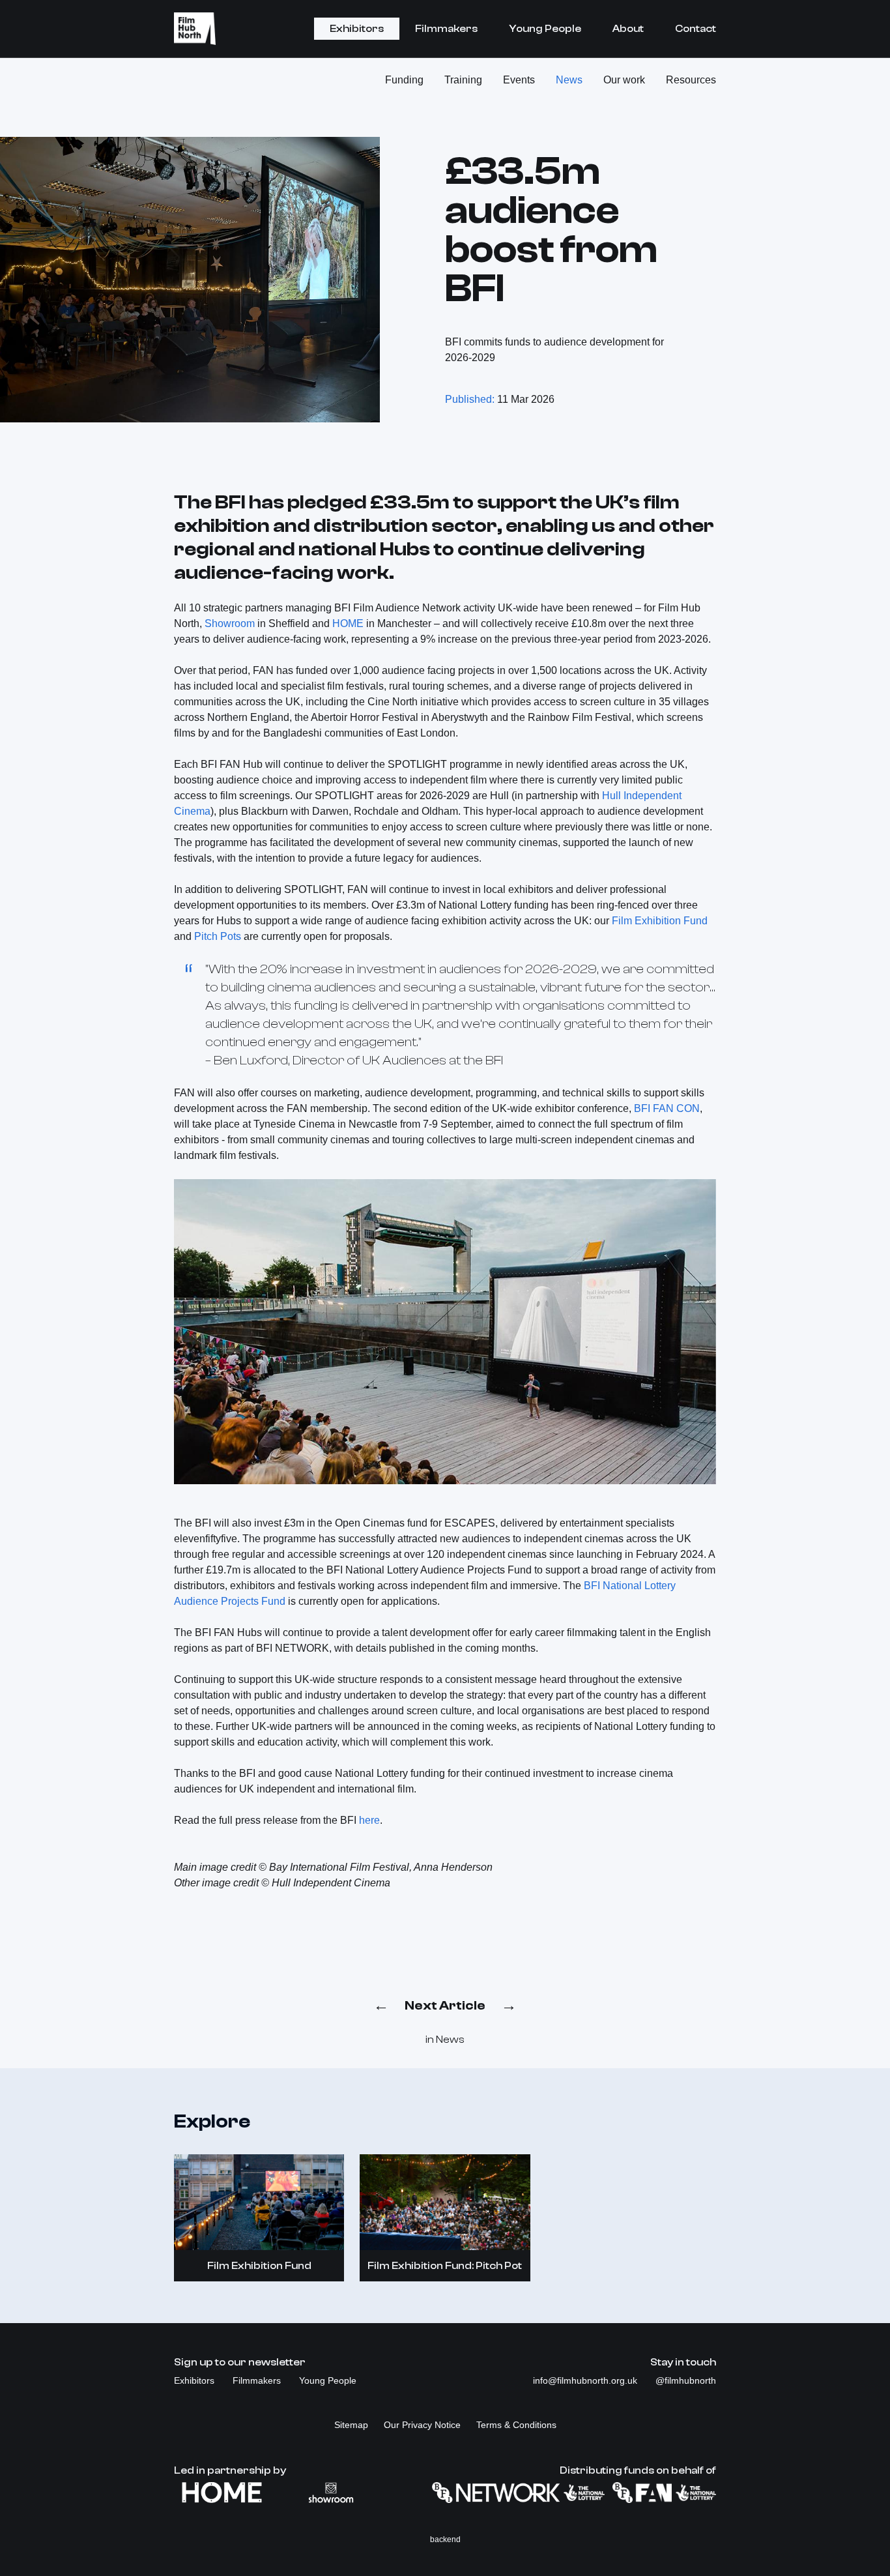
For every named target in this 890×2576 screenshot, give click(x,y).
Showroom (230, 623)
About (628, 29)
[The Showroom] (331, 2493)
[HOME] (222, 2493)
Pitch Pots (218, 936)
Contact (696, 29)
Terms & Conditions (516, 2425)
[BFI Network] (518, 2493)
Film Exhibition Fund (660, 921)
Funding (404, 80)
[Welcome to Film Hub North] (195, 29)
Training (463, 80)
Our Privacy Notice (422, 2425)
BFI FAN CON (667, 1108)
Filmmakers (446, 29)
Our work (624, 80)
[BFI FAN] (664, 2493)
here (369, 1820)
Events (519, 80)
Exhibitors (357, 29)
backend (445, 2539)
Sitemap (351, 2425)
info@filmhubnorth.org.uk (586, 2380)
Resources (691, 80)
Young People (545, 29)
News (569, 80)
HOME (348, 623)
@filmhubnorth (686, 2380)
